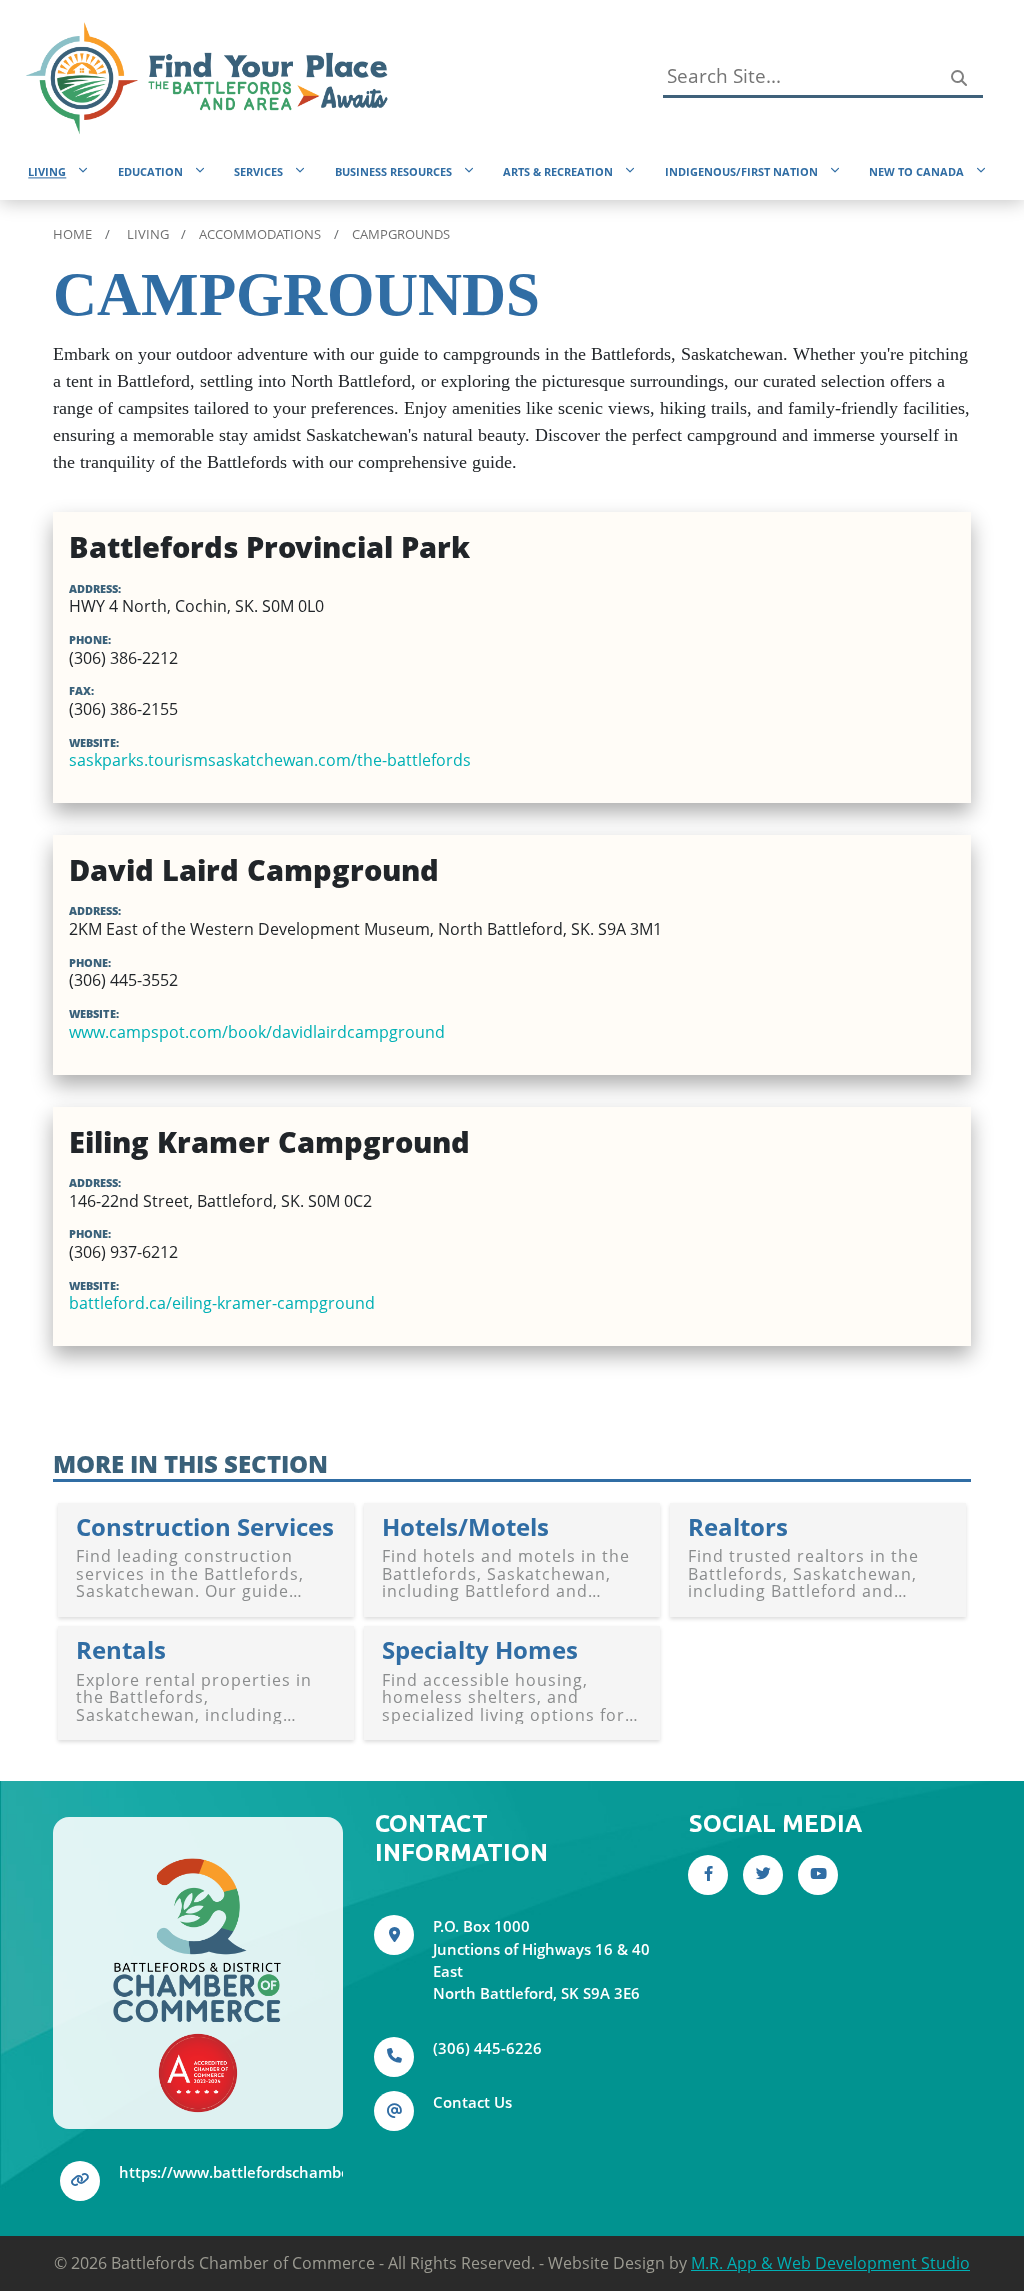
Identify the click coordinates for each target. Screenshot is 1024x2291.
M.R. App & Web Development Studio (830, 2263)
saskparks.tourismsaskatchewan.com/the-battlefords (270, 760)
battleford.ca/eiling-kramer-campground (222, 1303)
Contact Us (472, 2102)
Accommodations (260, 234)
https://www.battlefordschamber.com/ (257, 2172)
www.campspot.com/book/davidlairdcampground (257, 1032)
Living (148, 234)
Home (72, 234)
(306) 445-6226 (487, 2048)
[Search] (958, 78)
